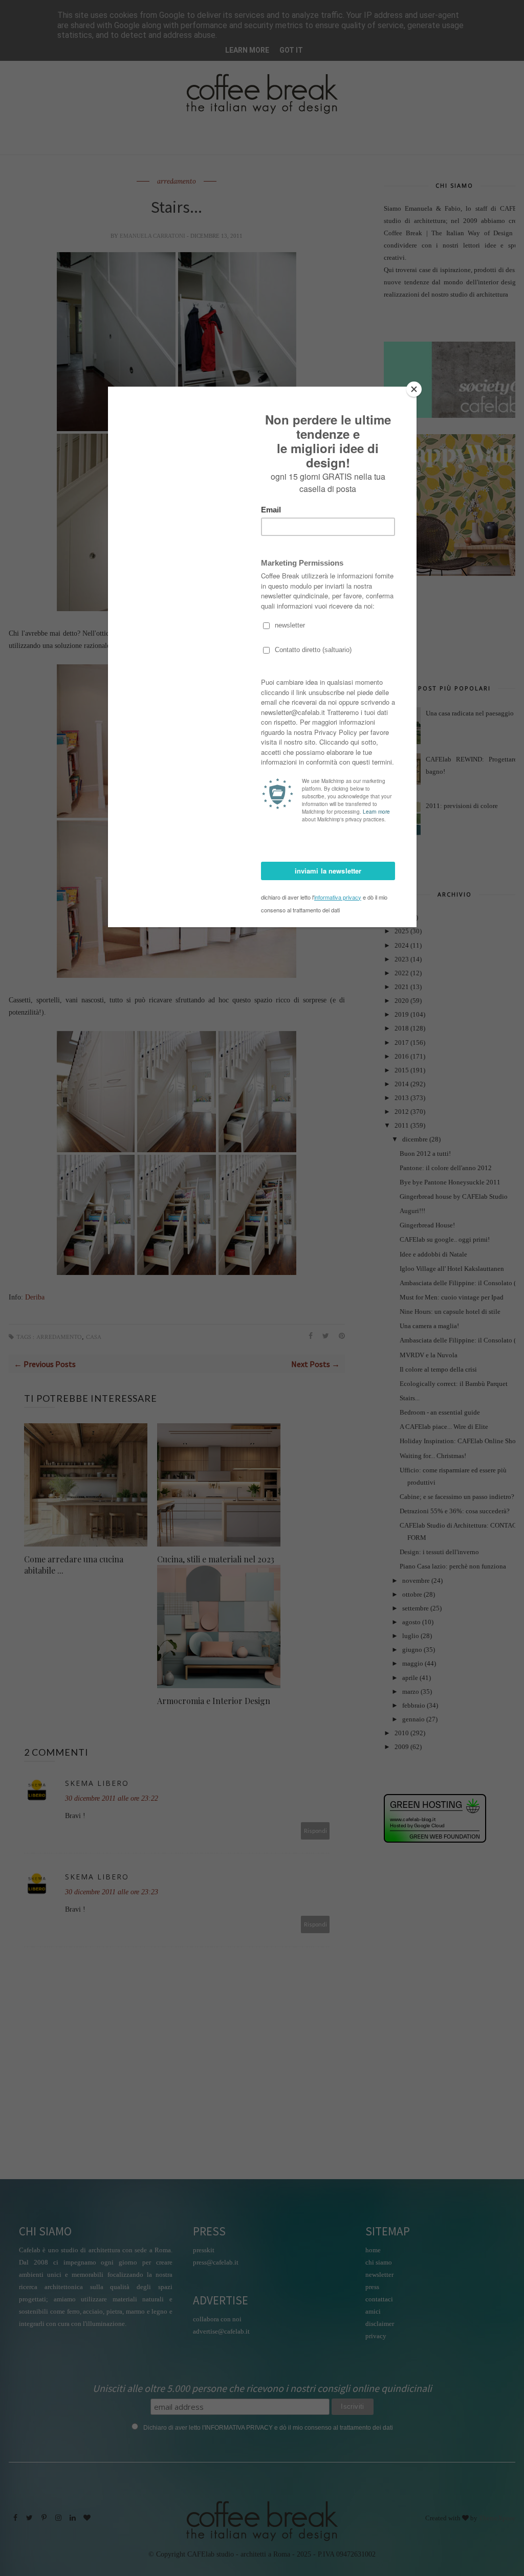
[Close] (414, 389)
